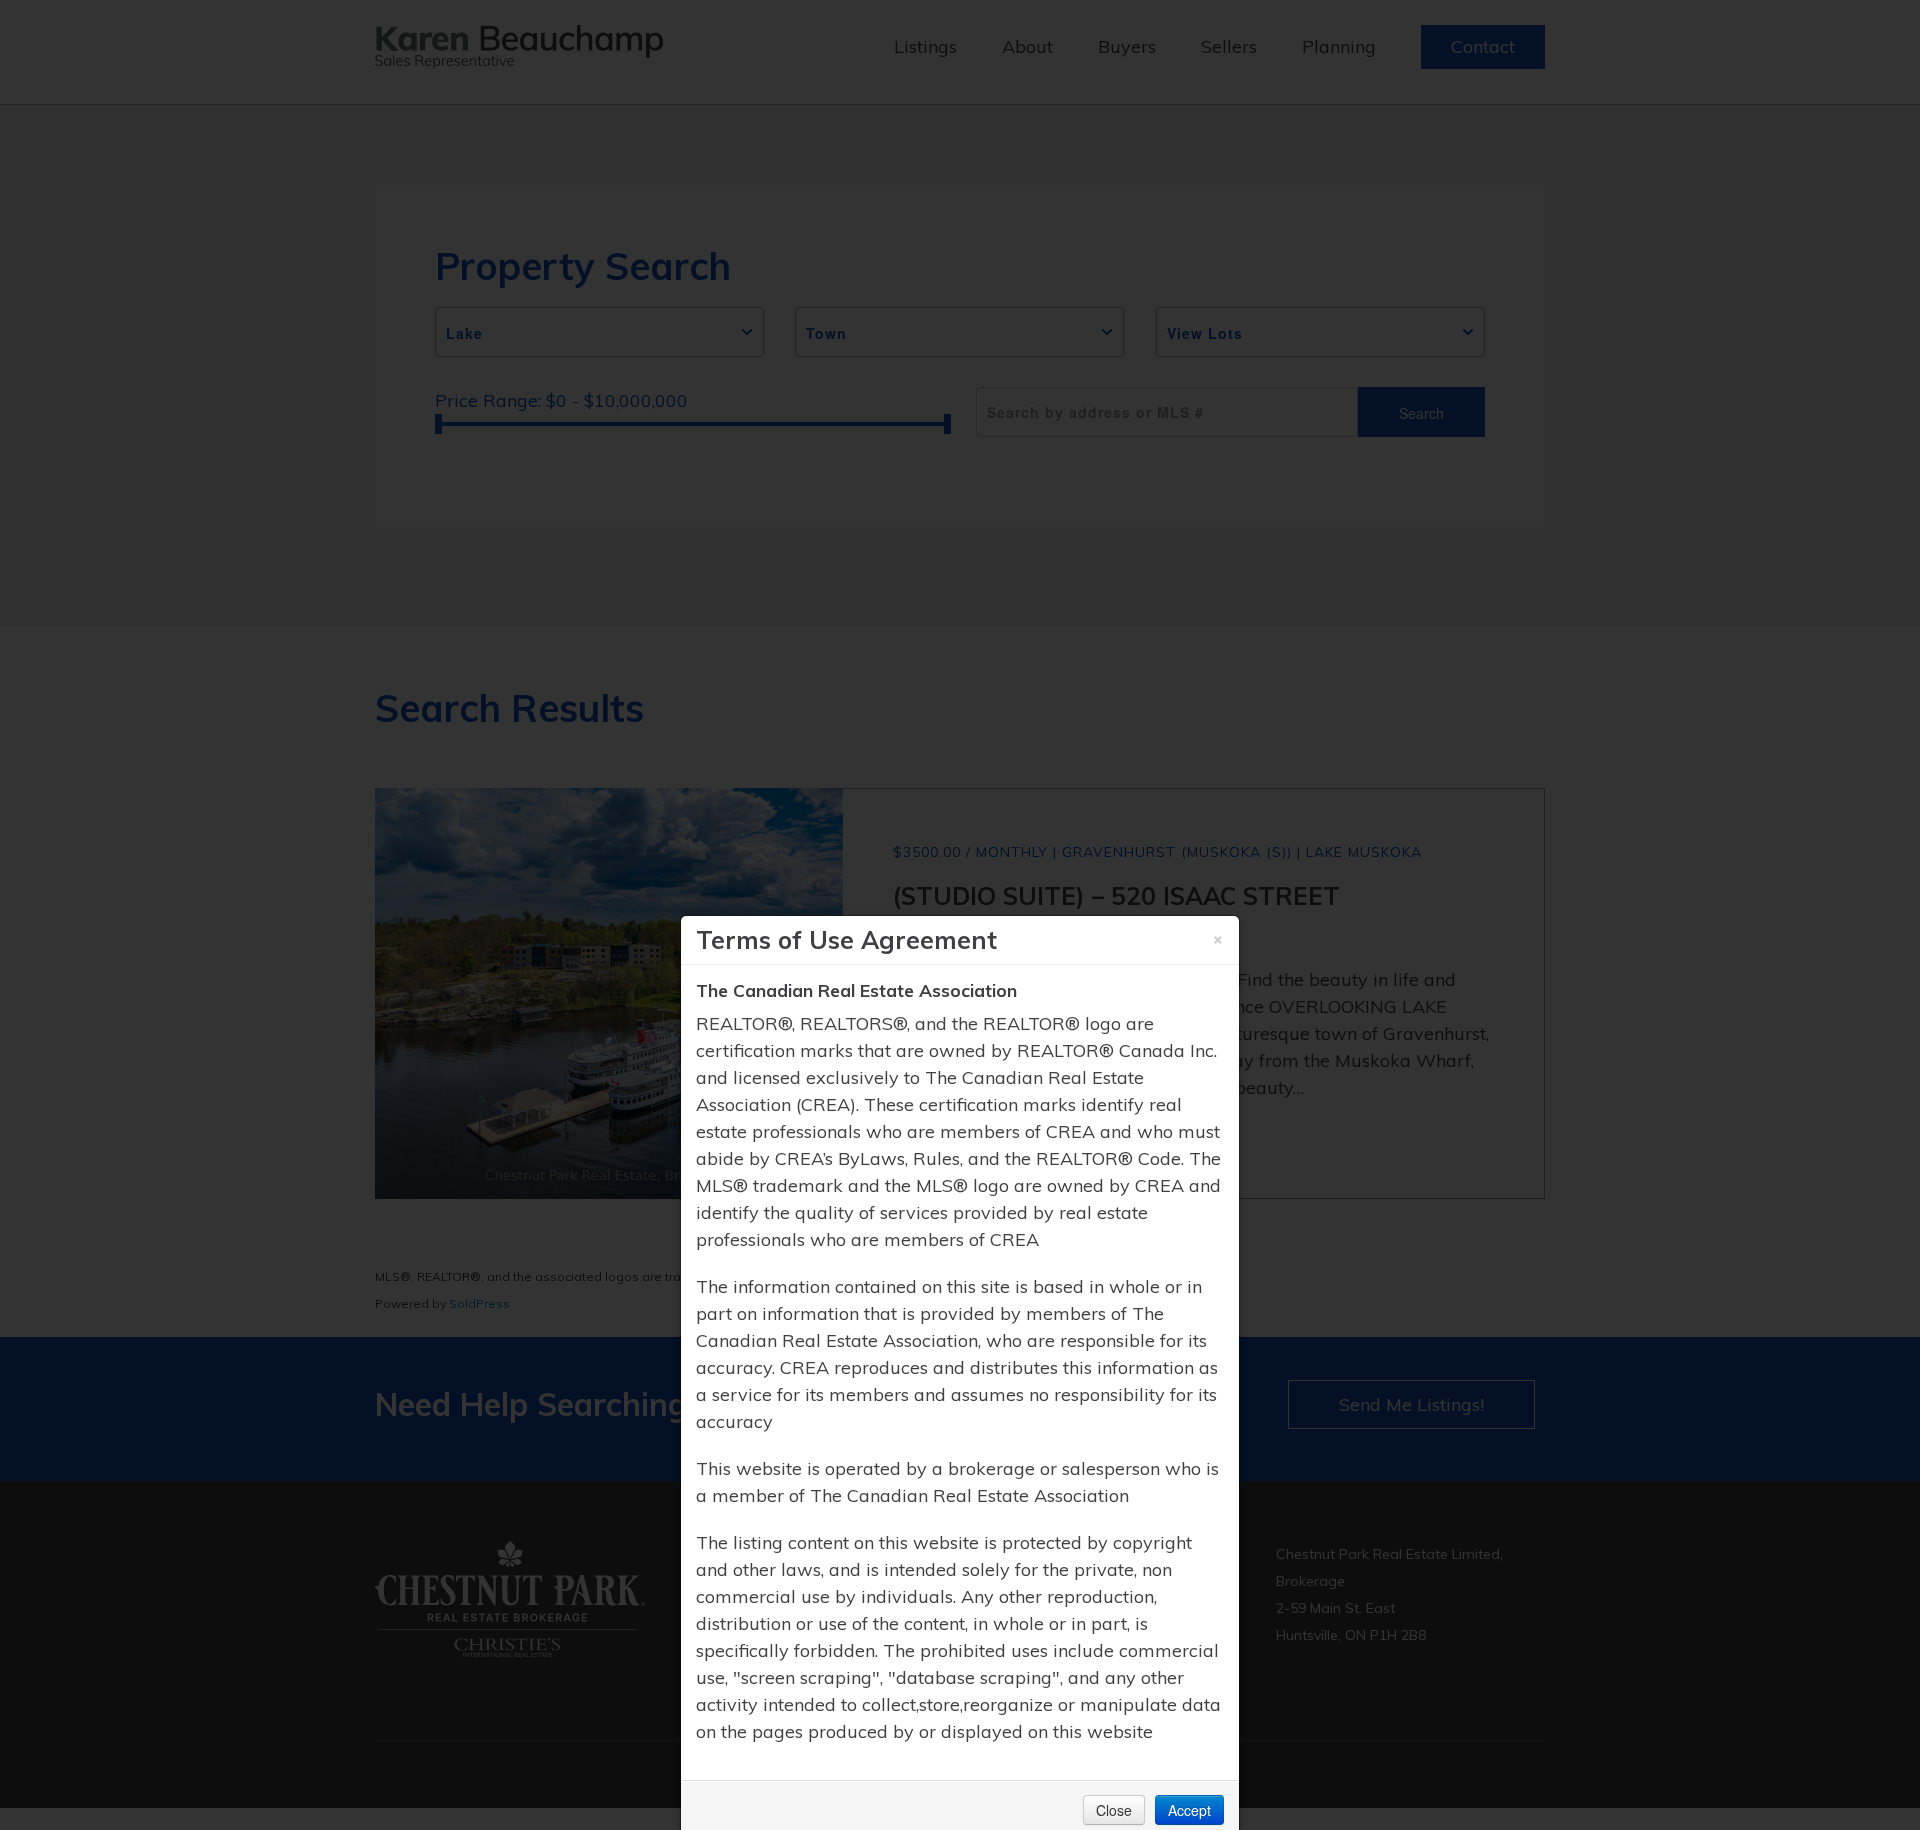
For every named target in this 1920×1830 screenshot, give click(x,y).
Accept (1189, 1810)
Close (1114, 1810)
